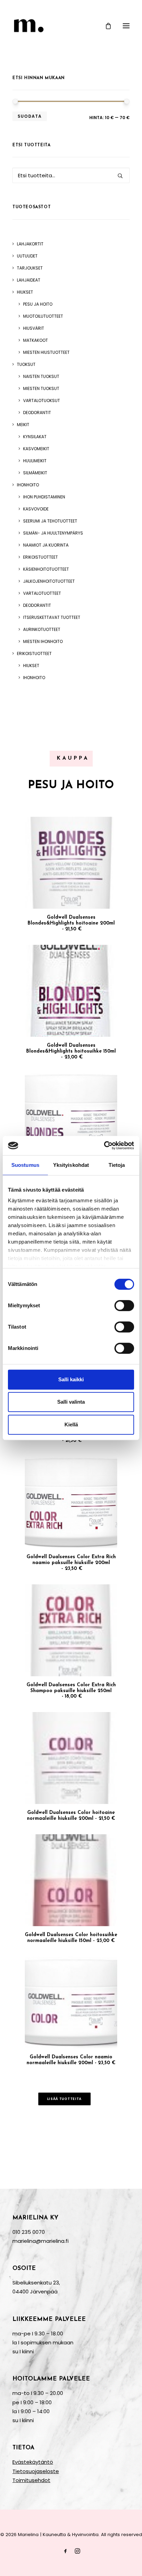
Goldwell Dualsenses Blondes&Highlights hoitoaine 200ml (71, 923)
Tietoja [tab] (117, 1165)
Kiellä (71, 1424)
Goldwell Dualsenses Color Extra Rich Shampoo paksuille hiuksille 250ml (71, 1691)
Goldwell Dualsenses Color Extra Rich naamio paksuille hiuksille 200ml (71, 1563)
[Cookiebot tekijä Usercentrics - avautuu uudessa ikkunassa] (104, 1146)
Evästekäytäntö (33, 2462)
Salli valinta (71, 1402)
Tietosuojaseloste (36, 2471)
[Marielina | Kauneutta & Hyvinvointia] (71, 26)
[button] (126, 26)
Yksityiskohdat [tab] (71, 1165)
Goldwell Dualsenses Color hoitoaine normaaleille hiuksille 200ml (71, 1816)
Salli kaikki (71, 1379)
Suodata (30, 116)
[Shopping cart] (105, 26)
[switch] (124, 1306)
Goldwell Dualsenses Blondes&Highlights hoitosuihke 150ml (71, 1051)
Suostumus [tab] (25, 1165)
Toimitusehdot (31, 2480)
